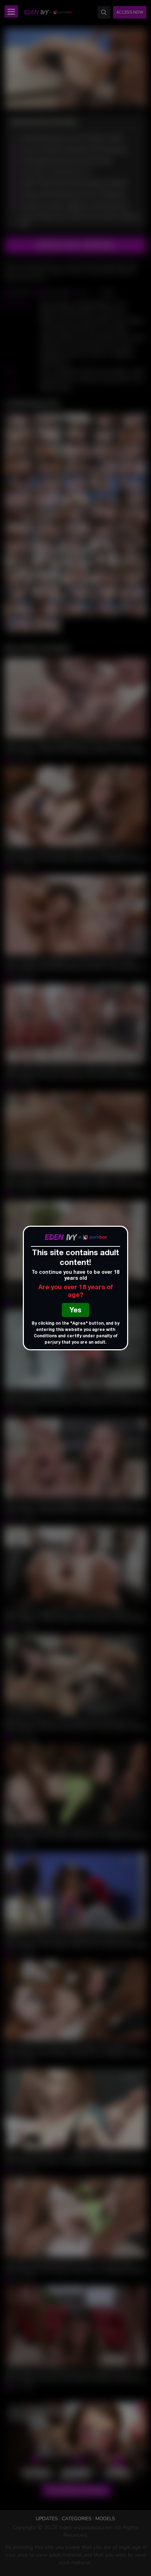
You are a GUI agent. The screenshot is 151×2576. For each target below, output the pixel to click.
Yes (75, 1311)
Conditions (45, 1336)
